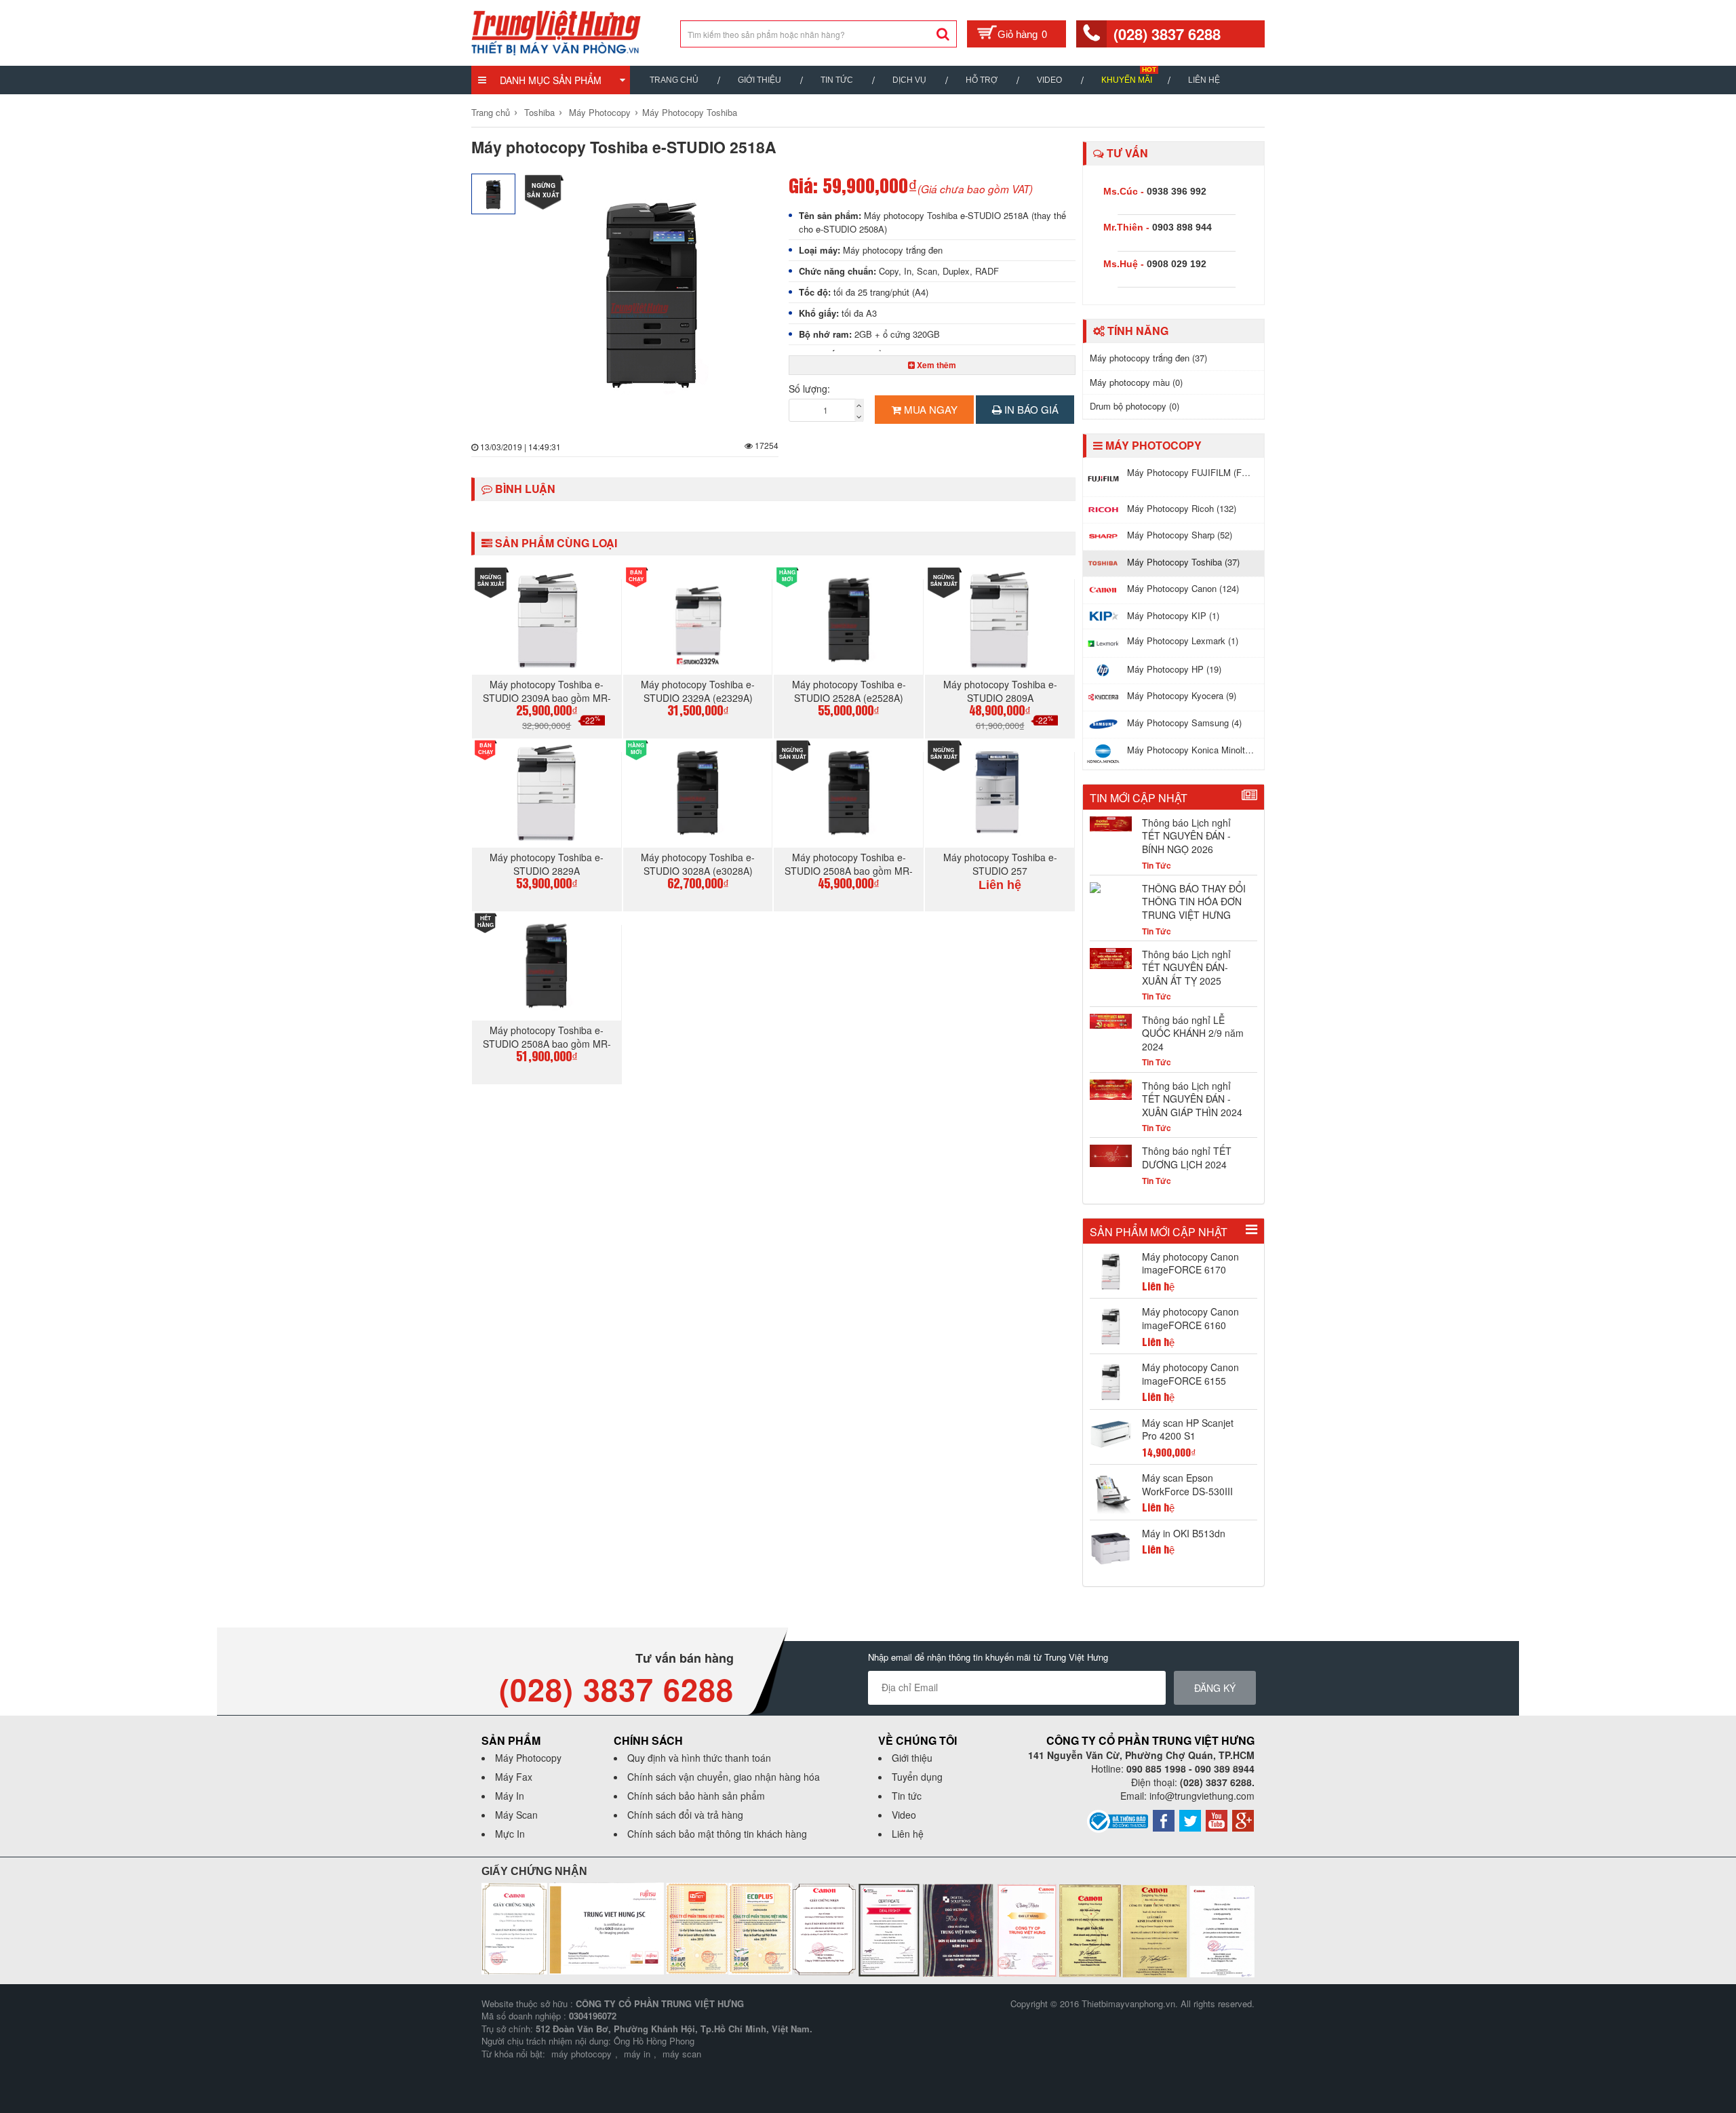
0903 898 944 (1182, 227)
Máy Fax (514, 1777)
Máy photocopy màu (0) (1136, 382)
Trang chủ (674, 80)
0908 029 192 (1177, 264)
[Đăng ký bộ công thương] (1118, 1819)
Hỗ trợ (982, 80)
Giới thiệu (759, 80)
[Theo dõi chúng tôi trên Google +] (1243, 1819)
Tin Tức (837, 80)
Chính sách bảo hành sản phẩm (696, 1796)
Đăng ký (1215, 1688)
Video (1049, 80)
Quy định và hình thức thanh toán (699, 1758)
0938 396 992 (1177, 191)
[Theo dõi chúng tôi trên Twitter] (1190, 1819)
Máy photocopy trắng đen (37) (1148, 358)
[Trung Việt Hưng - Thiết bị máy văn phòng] (556, 31)
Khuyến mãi (1127, 80)
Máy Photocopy (600, 112)
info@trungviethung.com (1202, 1796)
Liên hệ (1204, 80)
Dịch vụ (909, 80)
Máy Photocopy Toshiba (690, 112)
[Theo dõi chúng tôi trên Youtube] (1217, 1819)
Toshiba (539, 112)
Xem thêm (935, 365)
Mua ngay (929, 409)
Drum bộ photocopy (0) (1135, 406)
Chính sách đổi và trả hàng (685, 1815)
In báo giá (1030, 409)
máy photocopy (581, 2054)
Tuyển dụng (917, 1777)
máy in (637, 2054)
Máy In (510, 1796)
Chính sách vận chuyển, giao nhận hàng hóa (724, 1777)
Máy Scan (516, 1815)
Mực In (510, 1834)
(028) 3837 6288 (1167, 34)
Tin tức (907, 1796)
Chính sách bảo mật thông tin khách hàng (717, 1834)
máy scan (682, 2054)
